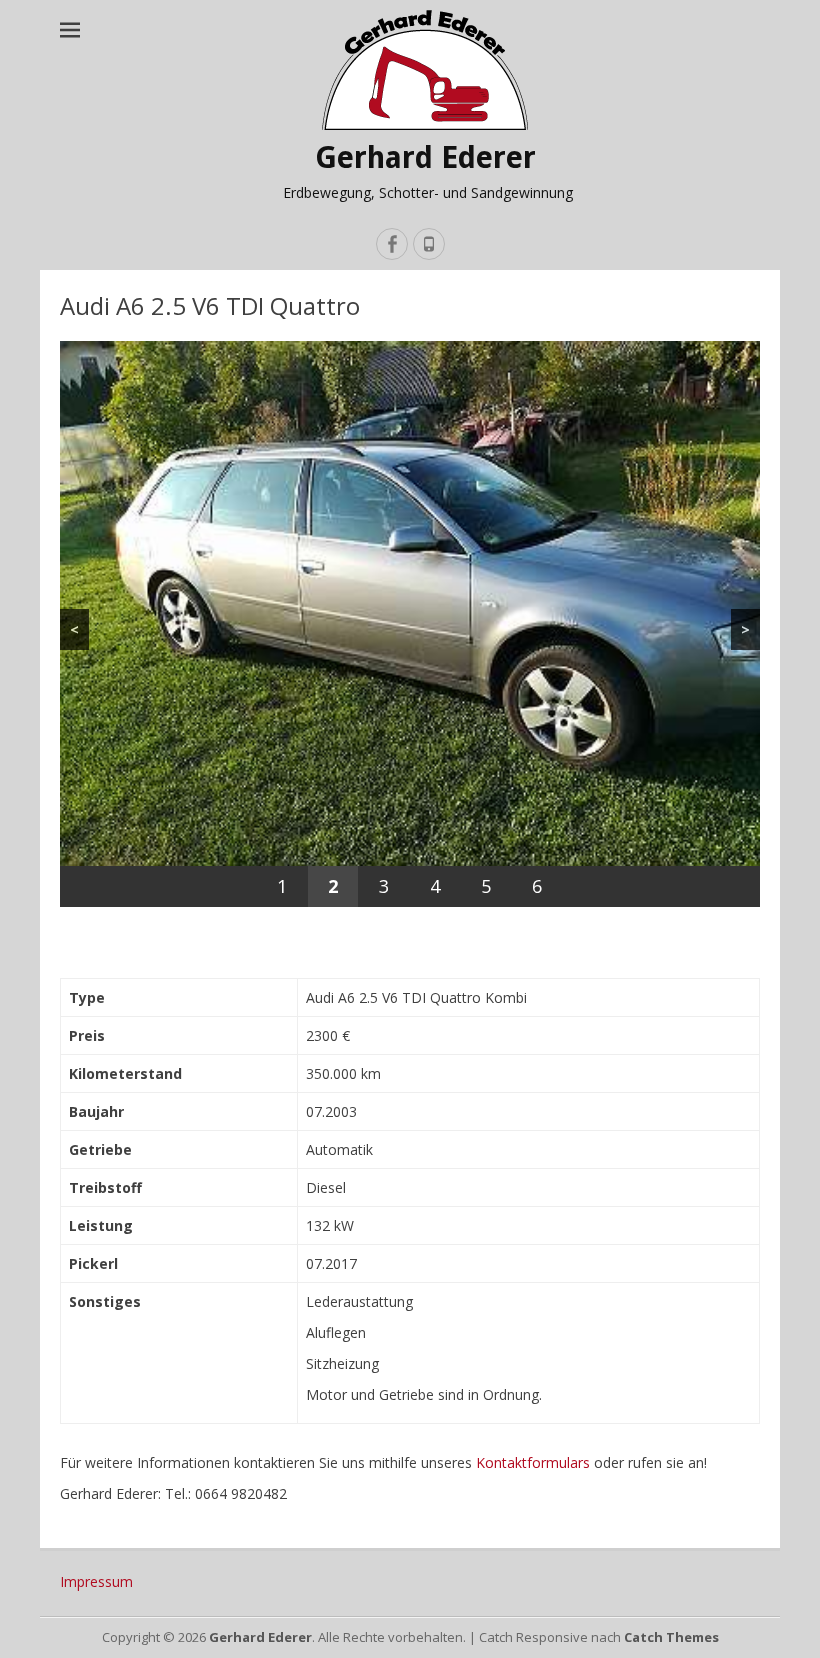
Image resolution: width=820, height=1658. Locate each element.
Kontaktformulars (533, 1462)
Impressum (96, 1581)
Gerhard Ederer (425, 157)
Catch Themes (671, 1637)
